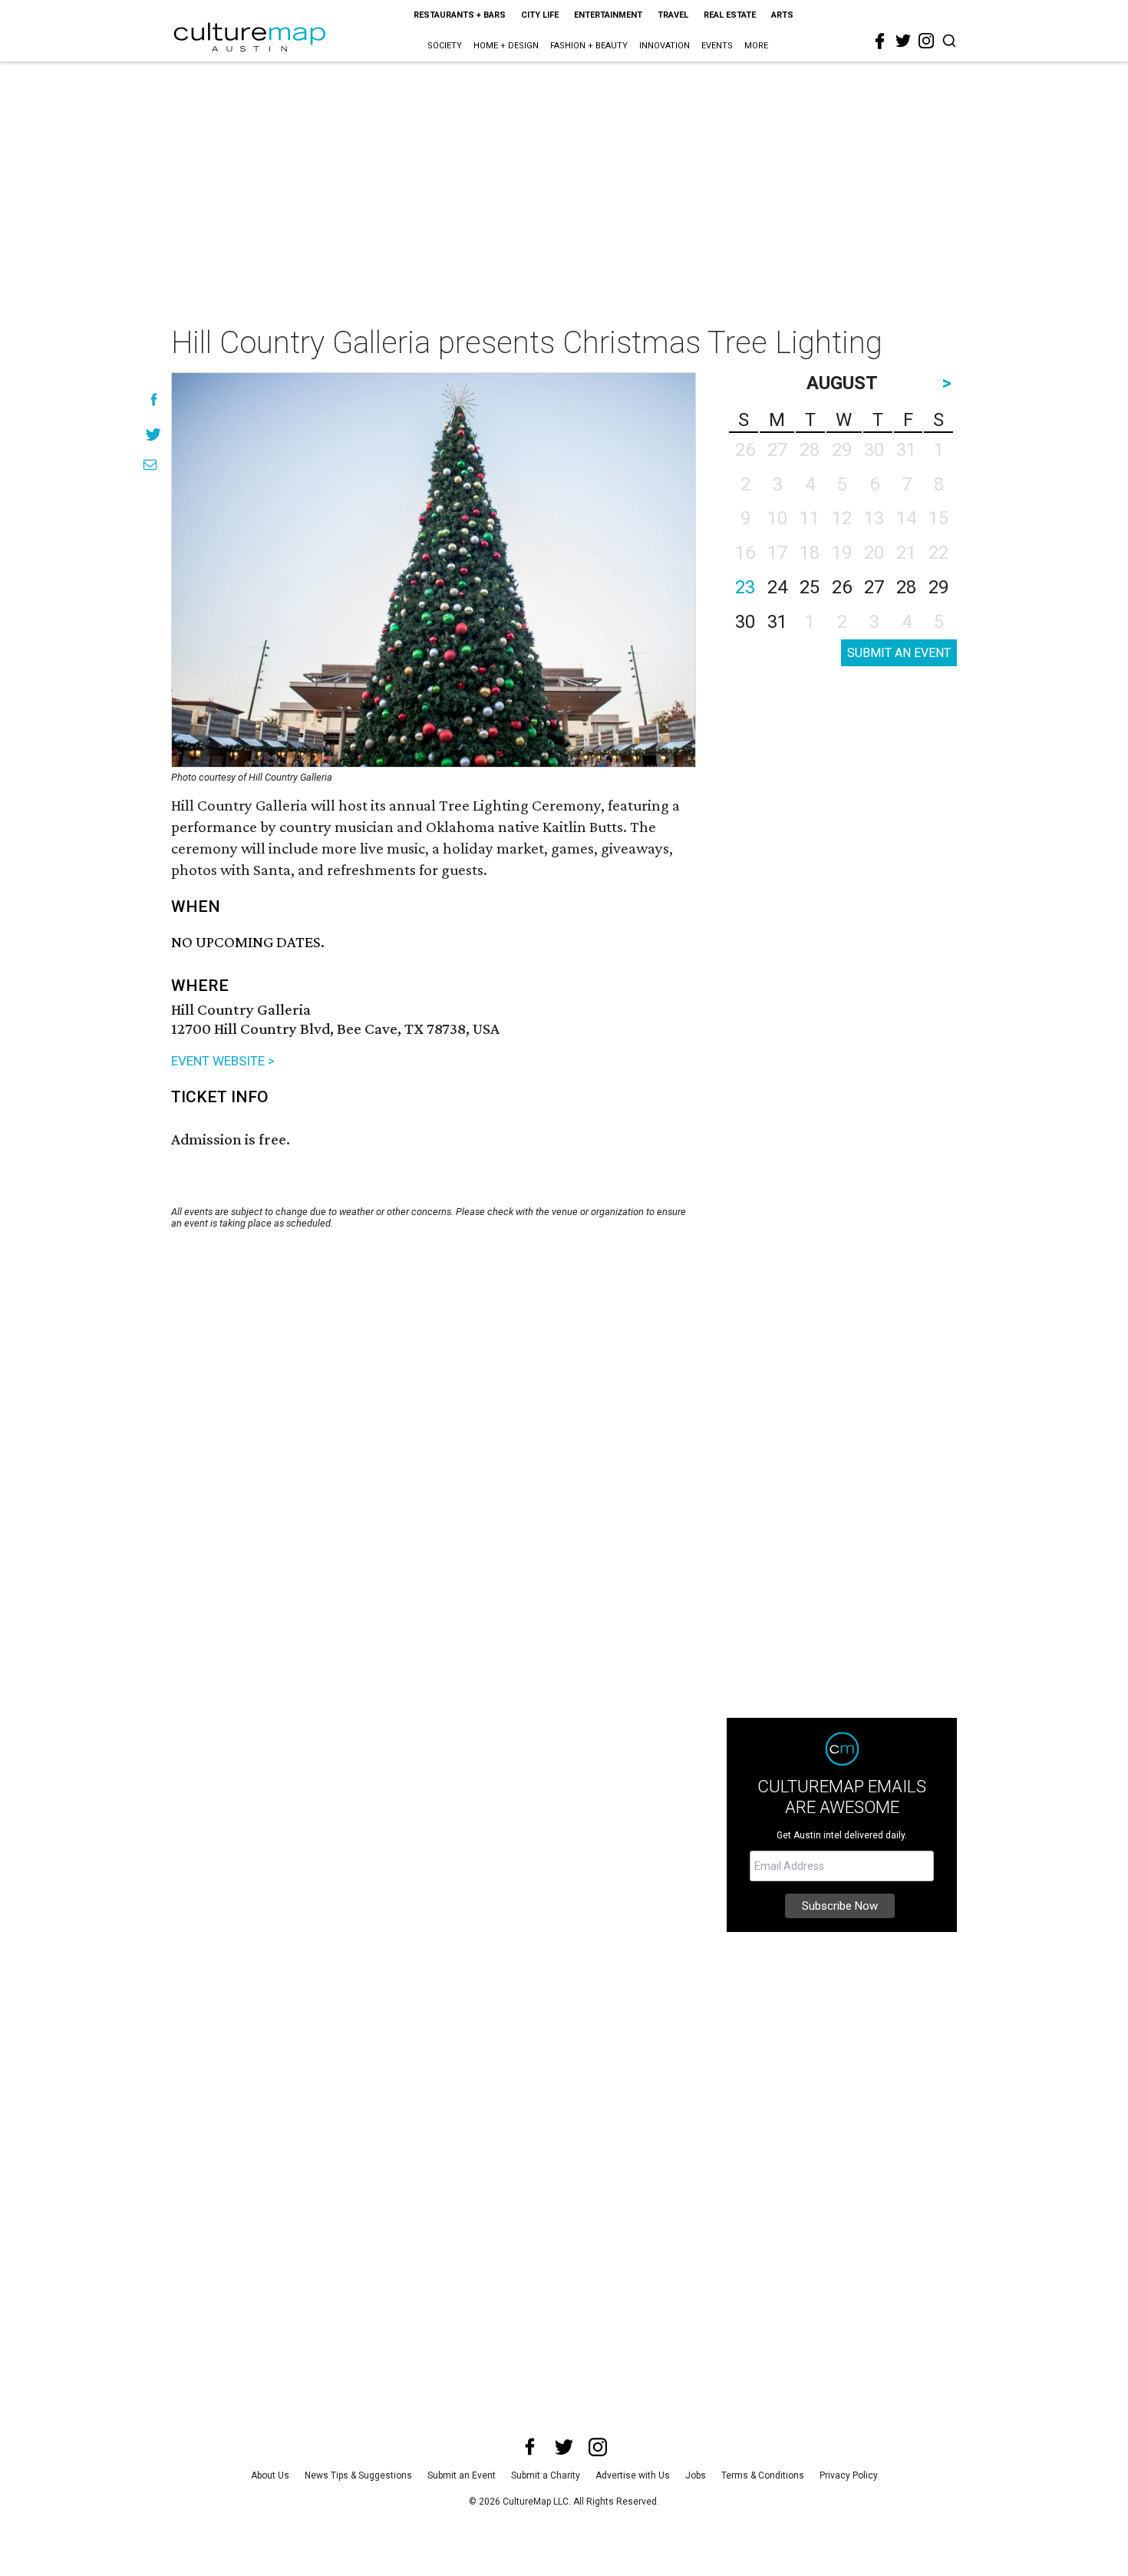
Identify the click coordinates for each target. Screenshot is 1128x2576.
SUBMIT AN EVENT (899, 653)
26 (842, 587)
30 (745, 622)
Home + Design (506, 46)
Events (717, 46)
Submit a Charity (546, 2475)
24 (777, 587)
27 (874, 587)
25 (810, 587)
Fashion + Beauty (589, 46)
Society (445, 46)
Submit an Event (462, 2475)
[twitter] (903, 41)
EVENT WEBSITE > (223, 1061)
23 (745, 587)
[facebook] (880, 41)
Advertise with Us (633, 2475)
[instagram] (926, 41)
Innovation (665, 46)
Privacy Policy (849, 2475)
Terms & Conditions (763, 2475)
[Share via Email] (150, 465)
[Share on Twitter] (154, 434)
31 (777, 622)
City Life (540, 15)
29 (938, 587)
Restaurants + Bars (460, 15)
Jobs (696, 2475)
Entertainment (608, 15)
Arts (782, 15)
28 (906, 587)
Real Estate (730, 15)
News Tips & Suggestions (358, 2475)
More (756, 46)
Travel (673, 15)
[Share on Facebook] (154, 400)
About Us (270, 2475)
